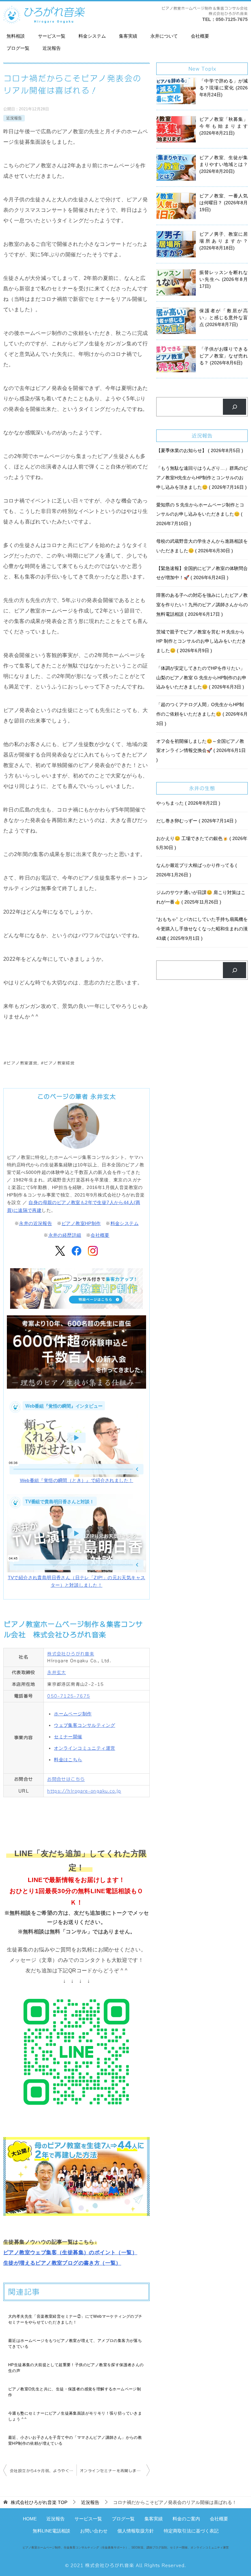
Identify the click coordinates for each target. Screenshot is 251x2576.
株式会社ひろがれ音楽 (71, 1654)
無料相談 (16, 36)
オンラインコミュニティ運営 (84, 1748)
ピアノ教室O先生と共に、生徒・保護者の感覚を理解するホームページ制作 (75, 2392)
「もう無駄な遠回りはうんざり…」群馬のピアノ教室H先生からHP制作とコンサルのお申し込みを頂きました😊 (202, 478)
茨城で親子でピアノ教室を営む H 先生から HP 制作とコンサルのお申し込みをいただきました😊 (201, 641)
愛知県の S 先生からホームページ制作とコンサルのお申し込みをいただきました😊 (200, 514)
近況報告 (52, 48)
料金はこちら (68, 1760)
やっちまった (187, 803)
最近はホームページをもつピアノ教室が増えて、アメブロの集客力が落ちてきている (75, 2344)
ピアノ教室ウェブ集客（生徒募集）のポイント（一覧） (70, 2252)
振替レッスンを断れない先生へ (224, 279)
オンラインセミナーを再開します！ (112, 2471)
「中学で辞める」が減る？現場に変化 (224, 88)
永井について (164, 36)
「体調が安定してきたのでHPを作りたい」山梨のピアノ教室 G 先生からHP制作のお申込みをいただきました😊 (201, 678)
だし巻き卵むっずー (196, 821)
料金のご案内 (186, 2519)
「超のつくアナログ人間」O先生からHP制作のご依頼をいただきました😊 (202, 714)
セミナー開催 (68, 1737)
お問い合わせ (94, 2531)
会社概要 (200, 36)
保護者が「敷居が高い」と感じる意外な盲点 (224, 318)
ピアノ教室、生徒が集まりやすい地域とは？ (224, 164)
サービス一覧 (52, 36)
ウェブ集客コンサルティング (84, 1725)
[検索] (234, 407)
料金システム (92, 36)
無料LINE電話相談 (51, 2531)
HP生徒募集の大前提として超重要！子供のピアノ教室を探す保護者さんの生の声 (76, 2368)
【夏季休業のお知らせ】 (199, 450)
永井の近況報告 (35, 1223)
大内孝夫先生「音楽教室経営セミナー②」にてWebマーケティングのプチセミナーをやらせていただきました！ (75, 2319)
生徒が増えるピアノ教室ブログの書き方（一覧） (62, 2263)
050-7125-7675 (232, 19)
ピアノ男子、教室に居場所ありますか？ (224, 241)
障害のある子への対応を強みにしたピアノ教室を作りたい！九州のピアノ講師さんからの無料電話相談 (202, 605)
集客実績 (128, 36)
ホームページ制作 (73, 1714)
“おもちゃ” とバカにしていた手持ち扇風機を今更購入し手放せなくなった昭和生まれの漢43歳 (202, 929)
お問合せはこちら (66, 1779)
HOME (30, 2519)
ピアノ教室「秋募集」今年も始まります (224, 126)
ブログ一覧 (18, 48)
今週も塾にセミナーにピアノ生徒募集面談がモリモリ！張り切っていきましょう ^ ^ (75, 2416)
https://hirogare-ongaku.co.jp (84, 1791)
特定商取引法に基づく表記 (191, 2531)
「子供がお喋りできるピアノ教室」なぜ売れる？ (224, 356)
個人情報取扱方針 (136, 2531)
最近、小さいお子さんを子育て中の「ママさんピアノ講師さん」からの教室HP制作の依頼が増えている (75, 2440)
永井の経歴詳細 (65, 1235)
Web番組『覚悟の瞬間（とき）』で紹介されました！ (77, 1480)
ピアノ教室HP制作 (81, 1223)
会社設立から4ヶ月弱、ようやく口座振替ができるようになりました (43, 2471)
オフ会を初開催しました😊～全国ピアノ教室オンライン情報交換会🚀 (201, 746)
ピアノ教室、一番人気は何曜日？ (224, 203)
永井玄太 (57, 1672)
